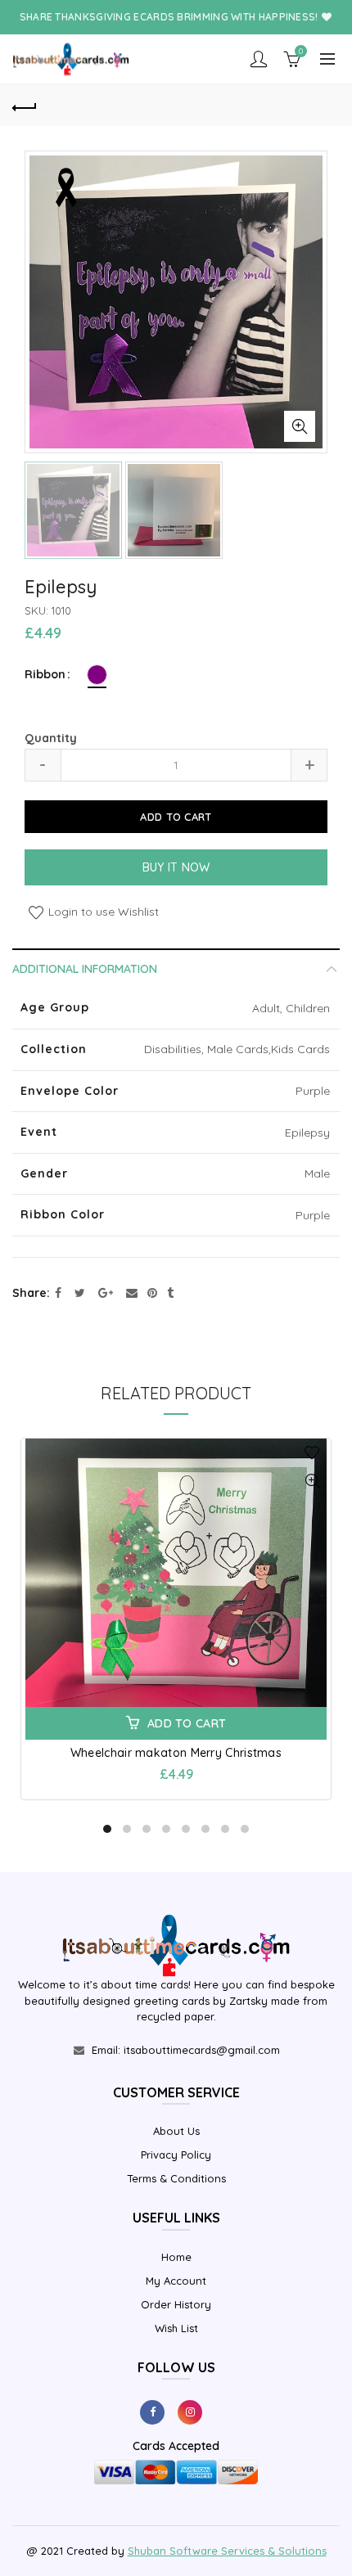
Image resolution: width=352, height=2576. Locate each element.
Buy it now (176, 867)
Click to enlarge (300, 426)
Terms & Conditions (176, 2178)
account (259, 59)
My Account (176, 2281)
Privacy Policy (176, 2155)
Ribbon (45, 675)
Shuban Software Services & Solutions (227, 2551)
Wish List (176, 2328)
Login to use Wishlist (102, 912)
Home (176, 2257)
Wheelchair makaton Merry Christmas (176, 1753)
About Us (176, 2131)
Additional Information (85, 969)
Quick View (312, 1482)
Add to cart (176, 817)
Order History (176, 2304)
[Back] (25, 106)
